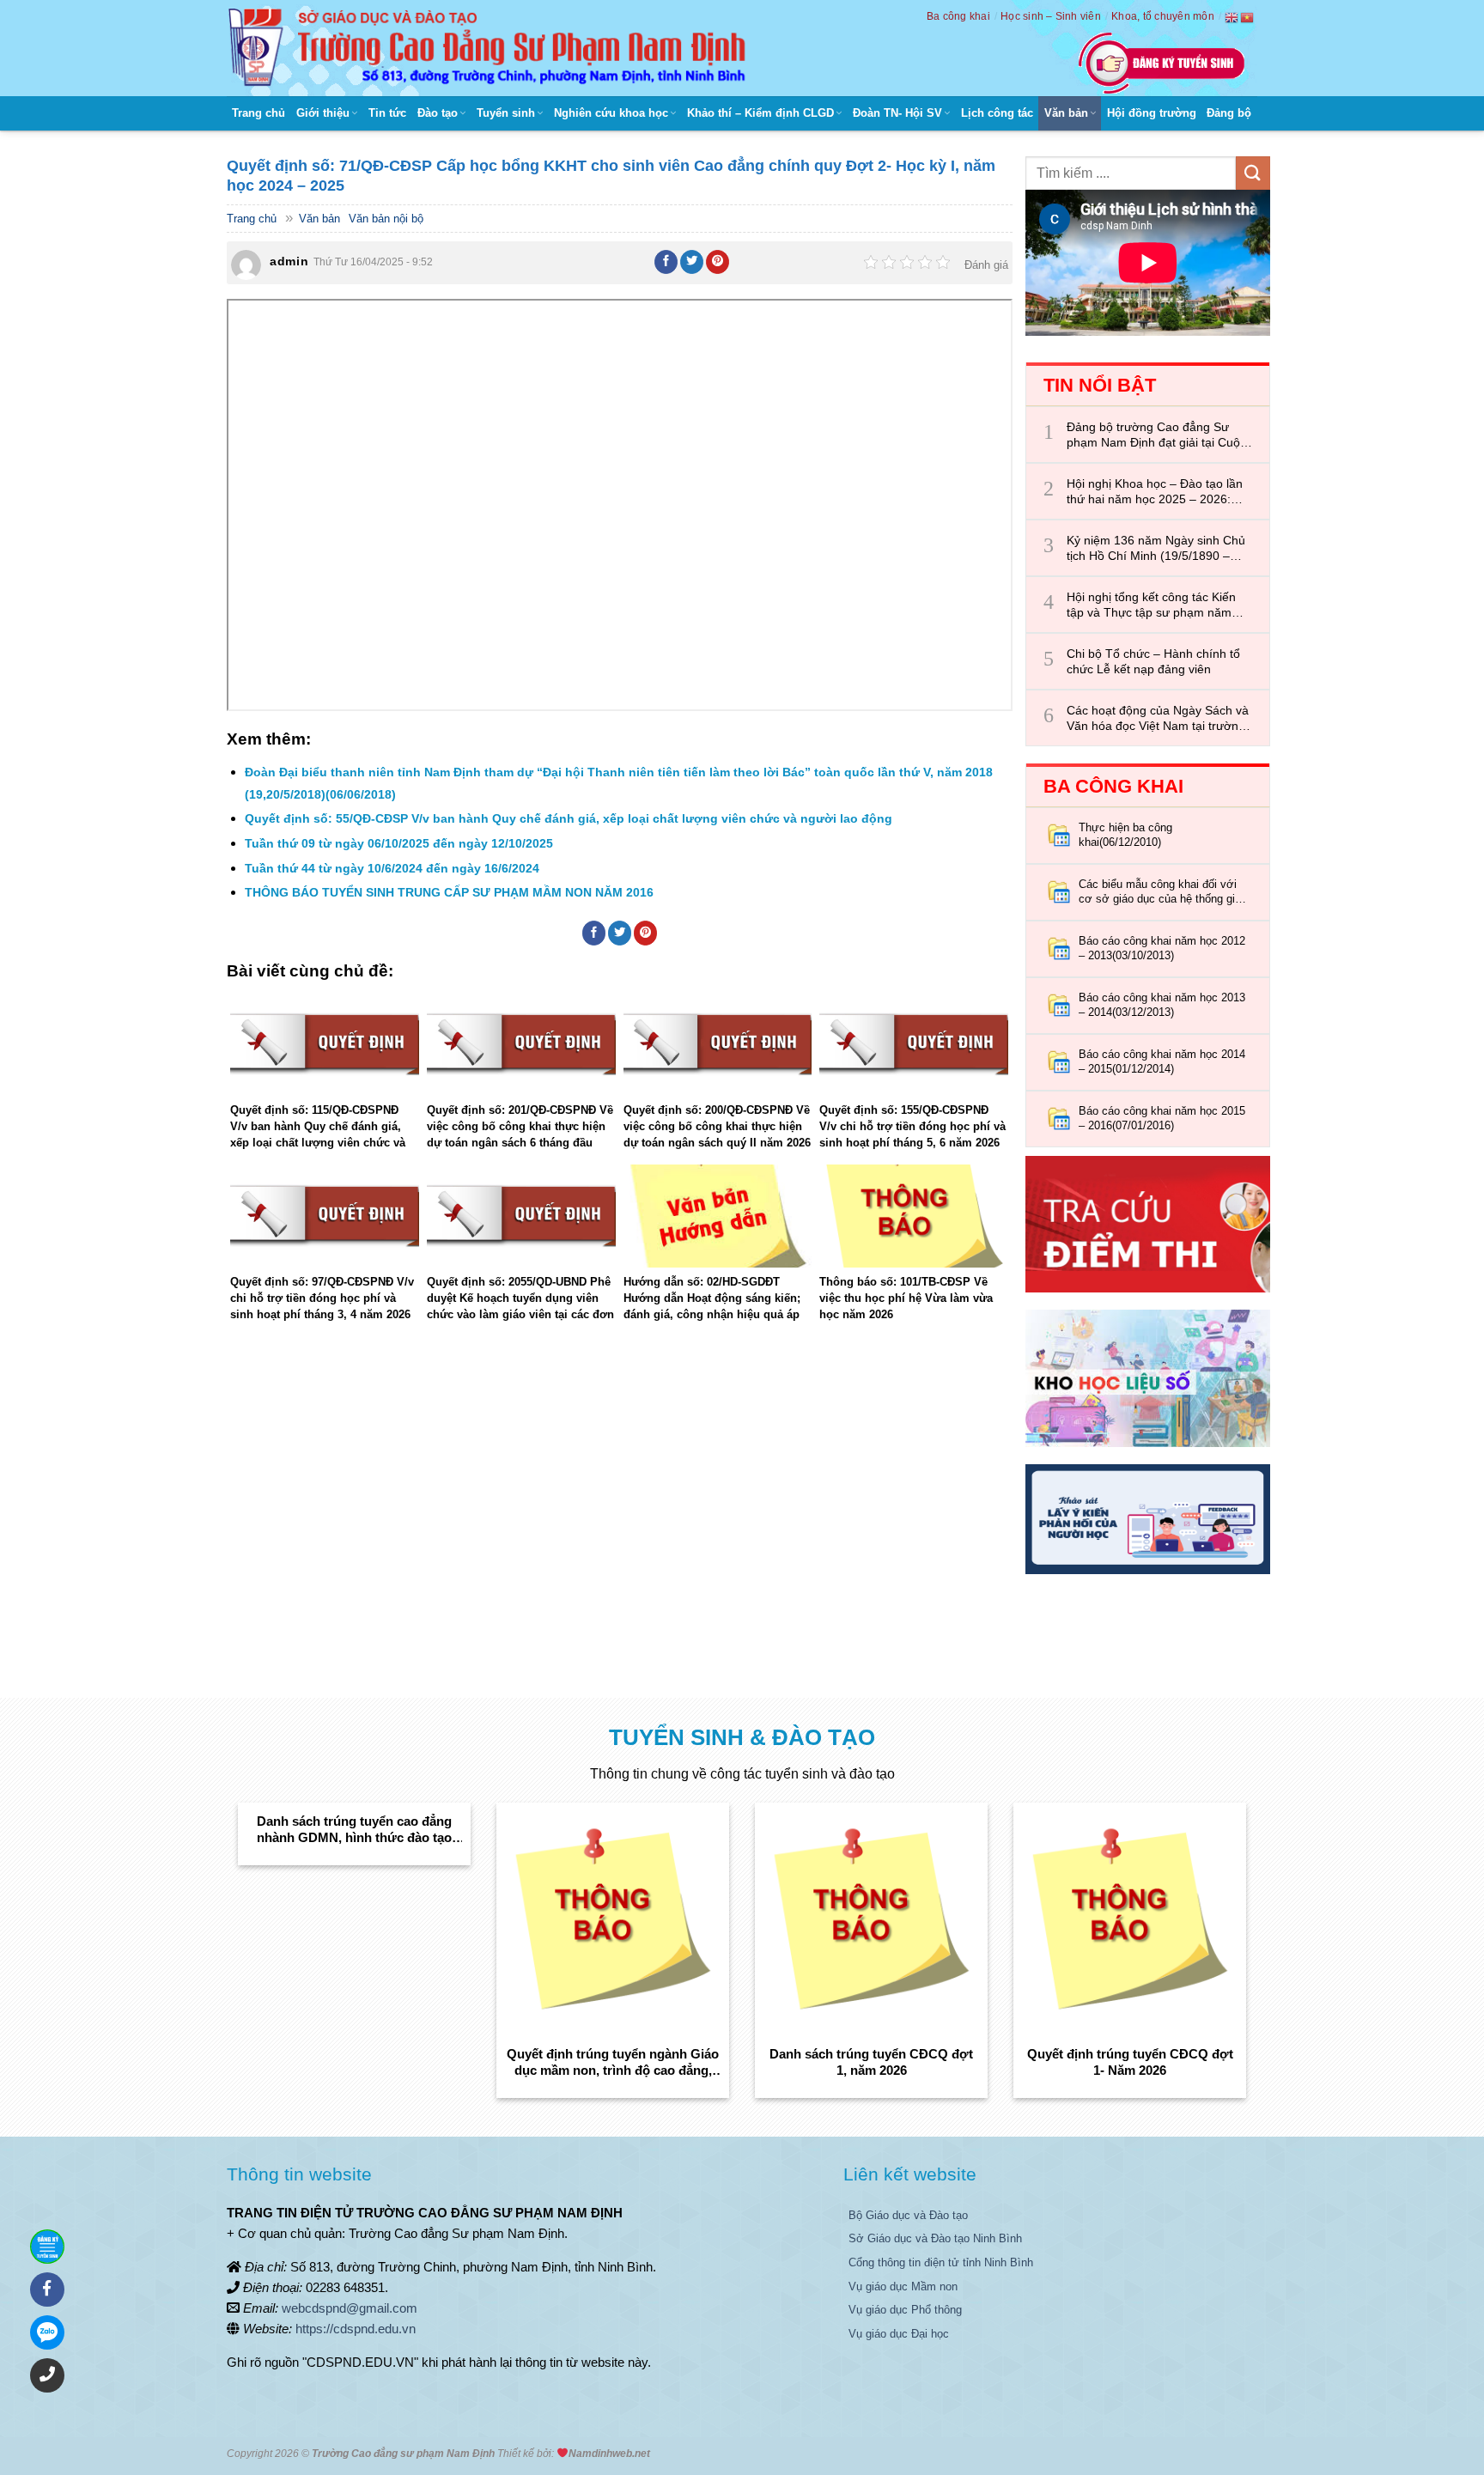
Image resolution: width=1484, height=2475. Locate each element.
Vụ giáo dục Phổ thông (905, 2310)
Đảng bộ (1229, 113)
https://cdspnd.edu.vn (356, 2329)
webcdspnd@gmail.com (350, 2308)
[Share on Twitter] (692, 262)
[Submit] (1253, 173)
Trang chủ (258, 113)
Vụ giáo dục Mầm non (903, 2286)
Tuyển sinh (506, 113)
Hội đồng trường (1152, 113)
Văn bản (1066, 113)
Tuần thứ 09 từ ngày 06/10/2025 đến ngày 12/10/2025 (399, 843)
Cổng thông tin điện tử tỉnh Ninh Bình (941, 2262)
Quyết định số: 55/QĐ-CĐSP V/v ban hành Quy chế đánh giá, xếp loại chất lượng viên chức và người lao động (569, 818)
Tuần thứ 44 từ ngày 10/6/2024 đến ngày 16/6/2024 (392, 868)
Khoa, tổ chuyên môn (1163, 16)
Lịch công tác (997, 113)
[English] (1232, 17)
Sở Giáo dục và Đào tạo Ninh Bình (935, 2238)
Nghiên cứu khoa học (611, 113)
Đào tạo (438, 113)
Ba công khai (958, 16)
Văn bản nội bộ (386, 219)
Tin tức (387, 113)
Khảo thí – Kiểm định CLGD (760, 113)
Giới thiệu (323, 113)
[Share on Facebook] (666, 262)
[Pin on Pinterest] (718, 262)
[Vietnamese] (1248, 17)
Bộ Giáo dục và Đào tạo (908, 2215)
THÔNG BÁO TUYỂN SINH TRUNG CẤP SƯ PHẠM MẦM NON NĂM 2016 (449, 892)
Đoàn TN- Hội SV (897, 113)
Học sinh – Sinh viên (1051, 16)
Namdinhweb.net (609, 2454)
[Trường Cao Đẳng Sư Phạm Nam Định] (491, 48)
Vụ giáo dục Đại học (899, 2334)
